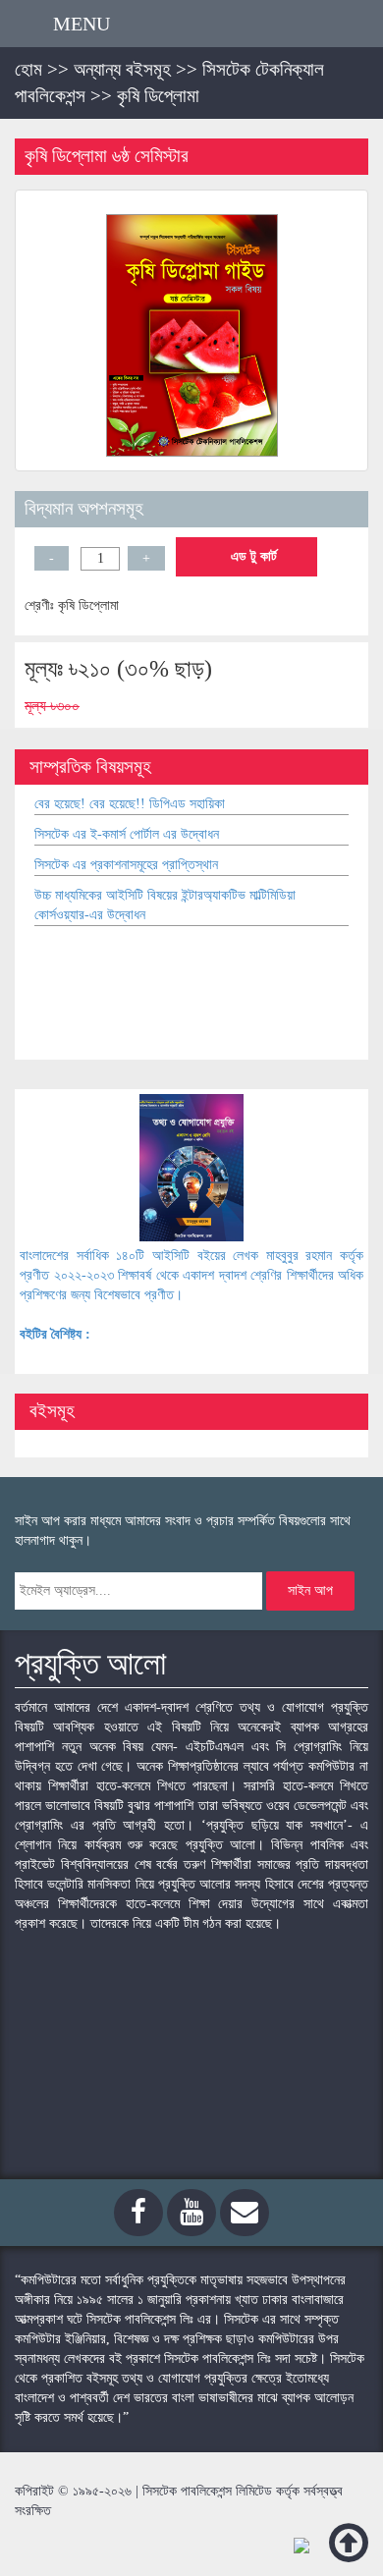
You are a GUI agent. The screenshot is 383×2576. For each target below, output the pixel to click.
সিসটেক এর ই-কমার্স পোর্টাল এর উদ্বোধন (127, 834)
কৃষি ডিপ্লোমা (158, 96)
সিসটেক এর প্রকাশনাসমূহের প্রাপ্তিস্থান (126, 865)
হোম (28, 69)
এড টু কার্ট (252, 556)
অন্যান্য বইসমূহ (122, 69)
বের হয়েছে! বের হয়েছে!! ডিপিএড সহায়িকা (130, 804)
